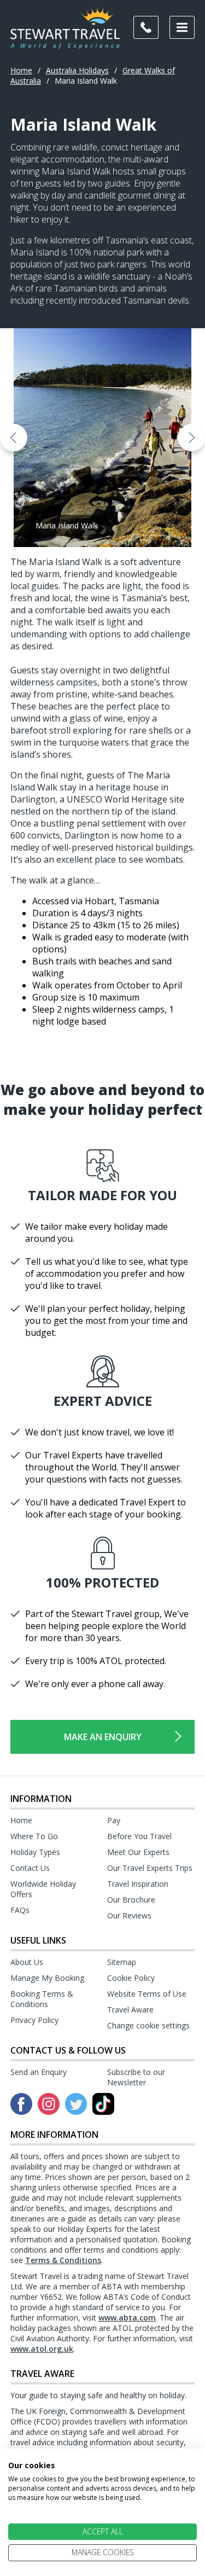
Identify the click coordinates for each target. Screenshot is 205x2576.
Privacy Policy (34, 2020)
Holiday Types (35, 1852)
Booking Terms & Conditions (42, 1999)
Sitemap (122, 1962)
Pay (114, 1820)
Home (21, 70)
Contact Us (30, 1868)
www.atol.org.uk (42, 2349)
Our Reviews (129, 1915)
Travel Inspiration (138, 1884)
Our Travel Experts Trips (150, 1868)
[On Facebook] (21, 2104)
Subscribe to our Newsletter (136, 2077)
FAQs (20, 1910)
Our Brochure (131, 1900)
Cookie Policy (131, 1978)
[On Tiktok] (103, 2104)
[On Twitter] (76, 2104)
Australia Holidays (77, 70)
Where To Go (34, 1836)
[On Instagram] (49, 2104)
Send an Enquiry (39, 2072)
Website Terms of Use (147, 1994)
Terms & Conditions (63, 2260)
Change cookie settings (148, 2025)
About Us (27, 1962)
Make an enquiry (103, 1737)
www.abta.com (127, 2318)
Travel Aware (130, 2010)
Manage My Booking (47, 1978)
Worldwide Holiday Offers (43, 1889)
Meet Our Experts (138, 1852)
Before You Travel (139, 1836)
